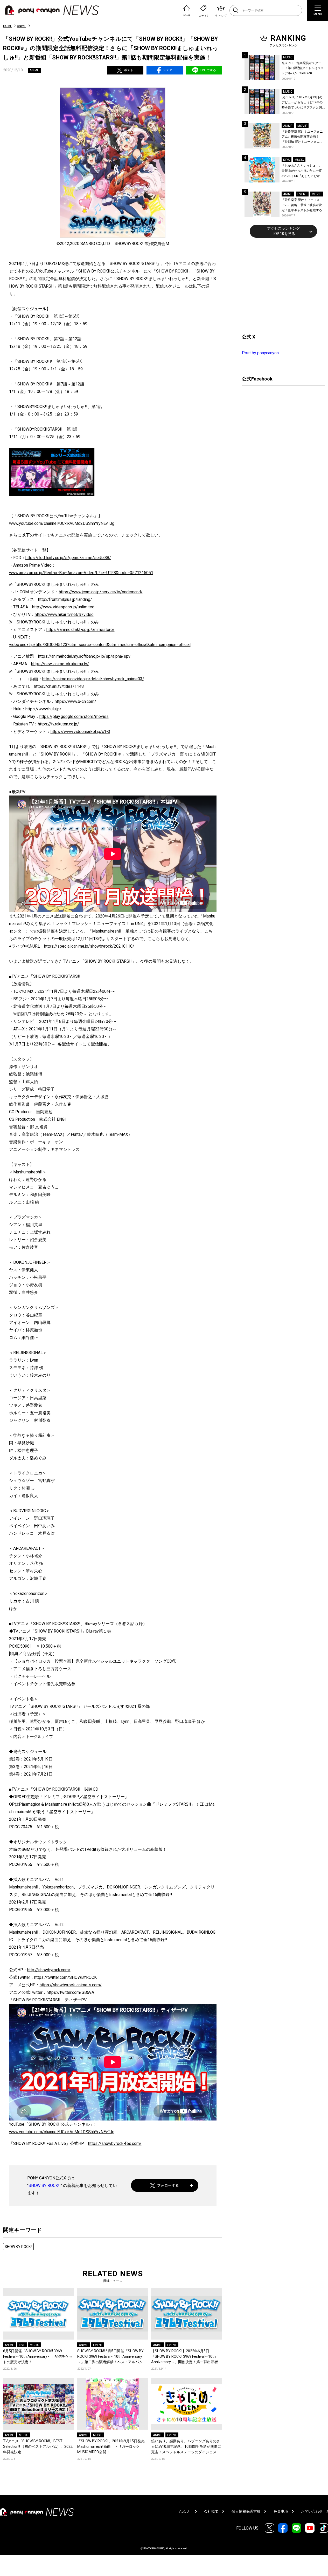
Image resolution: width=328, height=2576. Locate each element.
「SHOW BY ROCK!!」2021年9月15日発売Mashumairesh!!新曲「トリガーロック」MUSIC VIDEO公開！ (111, 2446)
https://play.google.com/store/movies (74, 716)
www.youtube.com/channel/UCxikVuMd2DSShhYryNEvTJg (62, 523)
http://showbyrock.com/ (49, 1970)
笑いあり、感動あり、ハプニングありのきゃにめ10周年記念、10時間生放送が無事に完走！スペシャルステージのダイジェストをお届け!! (186, 2447)
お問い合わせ (312, 2511)
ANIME (22, 26)
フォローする (168, 2185)
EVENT (98, 2345)
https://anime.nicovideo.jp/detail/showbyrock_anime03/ (93, 679)
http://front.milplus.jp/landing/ (65, 599)
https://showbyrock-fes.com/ (115, 2143)
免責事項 (281, 2511)
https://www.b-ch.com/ (75, 701)
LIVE (22, 2345)
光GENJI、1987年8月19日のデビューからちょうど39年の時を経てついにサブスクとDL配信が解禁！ (302, 103)
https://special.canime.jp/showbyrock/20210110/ (89, 946)
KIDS (286, 160)
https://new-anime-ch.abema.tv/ (60, 664)
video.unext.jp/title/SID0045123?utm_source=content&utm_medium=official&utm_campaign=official (100, 645)
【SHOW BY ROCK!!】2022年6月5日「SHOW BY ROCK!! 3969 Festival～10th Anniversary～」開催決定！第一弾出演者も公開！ (186, 2357)
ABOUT (185, 2511)
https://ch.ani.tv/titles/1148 (59, 686)
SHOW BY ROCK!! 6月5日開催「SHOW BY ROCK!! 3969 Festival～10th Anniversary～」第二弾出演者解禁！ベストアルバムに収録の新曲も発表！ (112, 2357)
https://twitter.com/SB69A (70, 1992)
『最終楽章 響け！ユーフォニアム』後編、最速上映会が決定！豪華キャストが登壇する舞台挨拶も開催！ (302, 205)
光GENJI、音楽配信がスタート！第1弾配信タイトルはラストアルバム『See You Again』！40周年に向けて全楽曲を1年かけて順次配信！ (303, 69)
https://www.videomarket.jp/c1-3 (80, 732)
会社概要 (211, 2511)
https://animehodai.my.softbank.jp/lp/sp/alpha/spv (84, 656)
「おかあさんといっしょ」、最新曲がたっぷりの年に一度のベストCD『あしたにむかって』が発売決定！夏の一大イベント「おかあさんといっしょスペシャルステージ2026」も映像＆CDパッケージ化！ (302, 171)
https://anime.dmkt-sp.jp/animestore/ (81, 630)
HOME (8, 26)
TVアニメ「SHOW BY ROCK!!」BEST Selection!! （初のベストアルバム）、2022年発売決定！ (38, 2446)
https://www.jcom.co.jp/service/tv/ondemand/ (101, 592)
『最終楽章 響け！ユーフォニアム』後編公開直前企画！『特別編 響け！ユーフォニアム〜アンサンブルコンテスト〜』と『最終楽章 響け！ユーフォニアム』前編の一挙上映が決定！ (302, 137)
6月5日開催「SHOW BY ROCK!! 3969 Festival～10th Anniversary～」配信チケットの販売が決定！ (38, 2356)
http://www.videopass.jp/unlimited (63, 607)
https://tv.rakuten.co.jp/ (58, 724)
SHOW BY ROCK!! (45, 2186)
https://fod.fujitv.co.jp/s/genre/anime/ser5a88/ (68, 558)
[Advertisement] (281, 285)
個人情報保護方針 (246, 2511)
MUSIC (34, 2345)
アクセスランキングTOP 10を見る (283, 231)
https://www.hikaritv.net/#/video (64, 614)
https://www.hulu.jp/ (43, 709)
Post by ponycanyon (260, 353)
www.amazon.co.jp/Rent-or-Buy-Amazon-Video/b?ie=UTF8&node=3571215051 (81, 573)
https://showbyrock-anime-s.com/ (71, 1985)
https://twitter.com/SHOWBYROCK (65, 1977)
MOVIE (302, 126)
